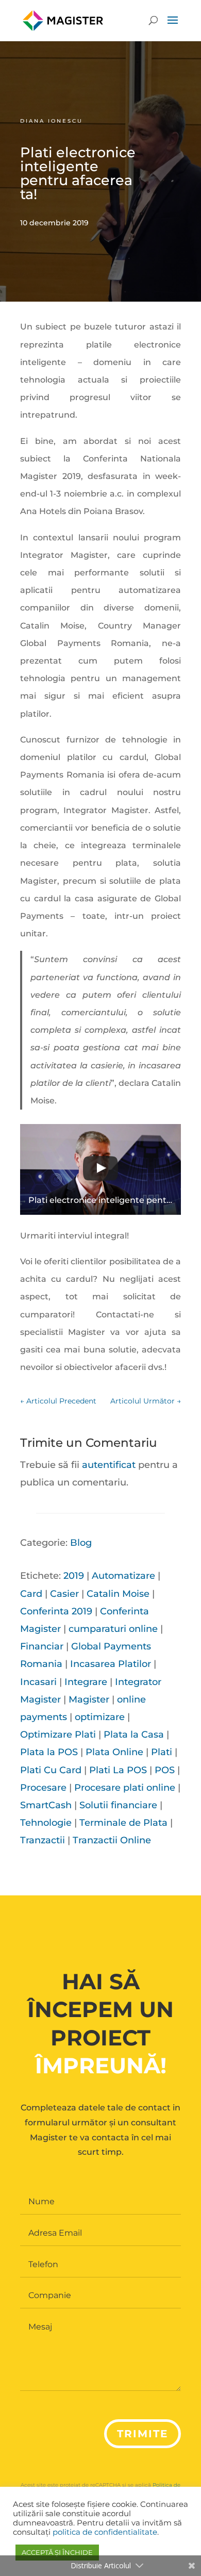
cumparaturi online (113, 1629)
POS (165, 1770)
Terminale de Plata (123, 1823)
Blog (81, 1543)
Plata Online (114, 1752)
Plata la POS (49, 1752)
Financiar (42, 1646)
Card (31, 1594)
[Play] (100, 1169)
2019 (74, 1576)
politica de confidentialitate (105, 2532)
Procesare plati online (125, 1788)
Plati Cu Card (51, 1770)
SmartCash (46, 1805)
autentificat (109, 1465)
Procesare (43, 1788)
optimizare (100, 1717)
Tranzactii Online (112, 1840)
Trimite (143, 2434)
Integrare (86, 1682)
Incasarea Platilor (111, 1664)
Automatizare (123, 1576)
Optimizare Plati (58, 1735)
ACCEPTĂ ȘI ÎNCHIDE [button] (57, 2552)
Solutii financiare (118, 1805)
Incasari (38, 1682)
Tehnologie (46, 1823)
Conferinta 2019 (56, 1611)
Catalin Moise (118, 1594)
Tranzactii (43, 1840)
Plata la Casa (134, 1735)
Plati (162, 1752)
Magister (89, 1699)
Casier (64, 1594)
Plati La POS (118, 1770)
